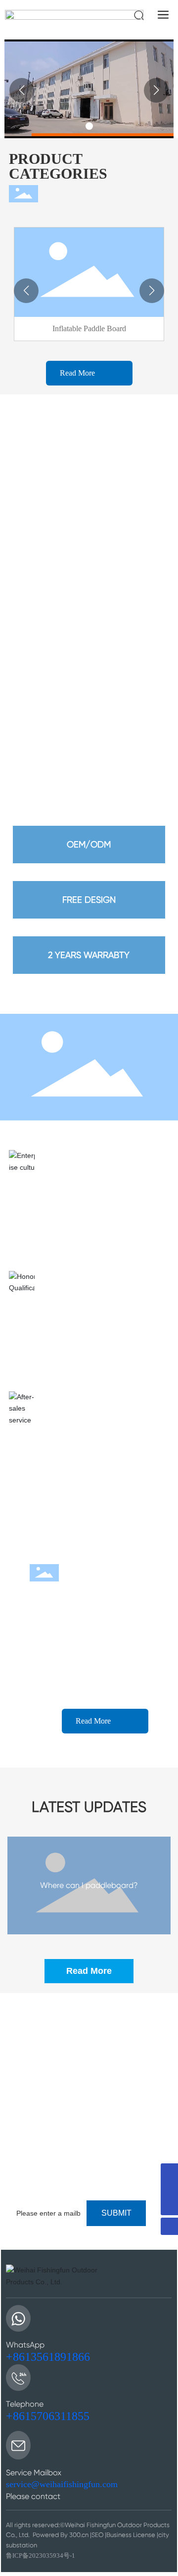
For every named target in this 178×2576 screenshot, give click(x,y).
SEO (97, 2535)
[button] (89, 126)
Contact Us (41, 2180)
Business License (131, 2535)
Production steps (59, 2066)
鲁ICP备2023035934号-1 (41, 2556)
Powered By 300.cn (61, 2535)
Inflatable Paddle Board (89, 328)
